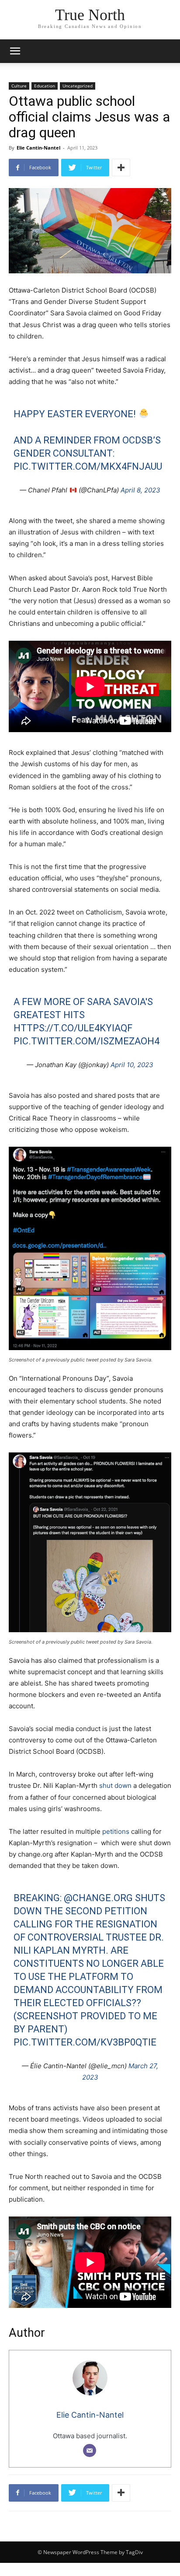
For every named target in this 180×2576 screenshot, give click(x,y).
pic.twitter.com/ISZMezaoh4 (87, 1041)
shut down (115, 1785)
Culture (19, 86)
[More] (121, 168)
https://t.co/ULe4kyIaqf (73, 1028)
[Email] (90, 2450)
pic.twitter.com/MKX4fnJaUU (88, 466)
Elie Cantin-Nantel (38, 148)
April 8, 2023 (140, 490)
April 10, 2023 (132, 1065)
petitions (116, 1831)
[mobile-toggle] (15, 51)
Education (45, 86)
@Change (87, 1898)
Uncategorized (78, 86)
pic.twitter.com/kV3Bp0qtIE (85, 2042)
